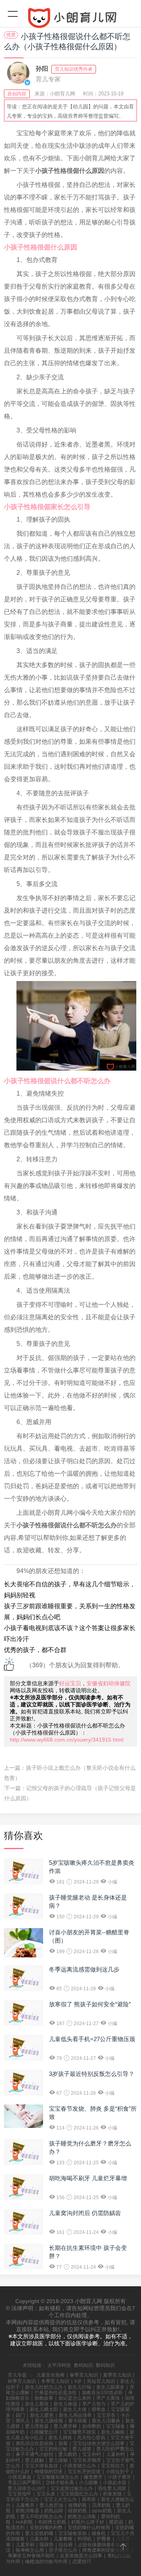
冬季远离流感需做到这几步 (84, 1969)
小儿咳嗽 (89, 2483)
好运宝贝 (70, 1683)
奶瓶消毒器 (27, 2511)
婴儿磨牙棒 (65, 2426)
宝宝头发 (46, 2494)
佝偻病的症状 (49, 2472)
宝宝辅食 (116, 2426)
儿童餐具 (25, 2505)
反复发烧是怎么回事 (81, 2556)
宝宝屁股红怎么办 (79, 2494)
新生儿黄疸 (37, 2404)
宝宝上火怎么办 (60, 2499)
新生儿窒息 (42, 2415)
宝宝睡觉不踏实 (80, 2432)
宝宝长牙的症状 (84, 2472)
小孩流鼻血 (20, 2477)
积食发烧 (112, 2494)
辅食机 (99, 2533)
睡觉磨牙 (93, 2477)
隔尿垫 (47, 2545)
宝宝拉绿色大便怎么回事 (99, 2443)
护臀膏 (104, 2539)
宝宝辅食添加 (72, 2533)
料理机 (85, 2539)
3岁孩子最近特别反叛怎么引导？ (92, 2074)
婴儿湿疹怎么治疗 (27, 2488)
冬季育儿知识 (55, 2381)
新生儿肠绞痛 (49, 2421)
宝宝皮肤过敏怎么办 (72, 2488)
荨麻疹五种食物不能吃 (31, 2556)
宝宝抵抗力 (113, 2466)
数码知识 (83, 2365)
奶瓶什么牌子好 (88, 2522)
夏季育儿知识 (117, 2375)
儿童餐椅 (63, 2539)
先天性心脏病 (91, 2438)
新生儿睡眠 (113, 2432)
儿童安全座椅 (51, 2375)
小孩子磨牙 (119, 2477)
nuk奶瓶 (24, 2522)
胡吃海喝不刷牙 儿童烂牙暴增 (88, 2178)
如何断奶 (92, 2426)
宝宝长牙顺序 (87, 2460)
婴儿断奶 (68, 2454)
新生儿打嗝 (80, 2387)
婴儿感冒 (82, 2449)
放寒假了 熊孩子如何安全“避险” (90, 2004)
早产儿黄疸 (108, 2398)
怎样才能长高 (60, 2483)
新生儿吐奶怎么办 (44, 2387)
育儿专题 (17, 2375)
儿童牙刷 (25, 2545)
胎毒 (63, 2443)
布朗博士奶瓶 (52, 2522)
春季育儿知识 (84, 2375)
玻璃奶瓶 (78, 2505)
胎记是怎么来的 (75, 2398)
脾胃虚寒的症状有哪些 (106, 2550)
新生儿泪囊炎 (106, 2421)
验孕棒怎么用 (30, 2550)
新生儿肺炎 (60, 2438)
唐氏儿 (23, 2421)
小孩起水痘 (115, 2483)
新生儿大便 (75, 2409)
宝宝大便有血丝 (42, 2466)
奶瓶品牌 (54, 2511)
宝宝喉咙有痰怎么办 (58, 2477)
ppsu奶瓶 (102, 2511)
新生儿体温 (65, 2404)
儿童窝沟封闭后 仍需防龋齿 (85, 2213)
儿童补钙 (116, 2454)
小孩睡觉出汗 (44, 2432)
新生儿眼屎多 (110, 2387)
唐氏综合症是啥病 (34, 2443)
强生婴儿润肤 (112, 2488)
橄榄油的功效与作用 (46, 2562)
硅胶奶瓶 (78, 2511)
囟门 (20, 2415)
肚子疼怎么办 (63, 2550)
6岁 (78, 2381)
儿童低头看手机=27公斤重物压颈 (92, 2039)
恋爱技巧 (82, 2562)
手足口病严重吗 (24, 2483)
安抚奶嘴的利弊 (46, 2528)
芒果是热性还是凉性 (56, 2393)
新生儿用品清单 (75, 2415)
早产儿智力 (94, 2404)
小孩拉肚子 (117, 2472)
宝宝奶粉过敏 (53, 2449)
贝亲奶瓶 (101, 2505)
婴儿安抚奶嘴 (39, 2533)
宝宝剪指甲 (20, 2494)
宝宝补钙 (92, 2454)
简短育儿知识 (101, 2381)
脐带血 (99, 2409)
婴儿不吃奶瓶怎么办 (42, 2517)
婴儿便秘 (58, 2460)
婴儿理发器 (37, 2426)
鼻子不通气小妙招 (34, 2454)
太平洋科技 (59, 2365)
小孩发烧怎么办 (80, 2466)
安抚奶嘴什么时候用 (89, 2528)
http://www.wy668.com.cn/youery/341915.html (67, 1740)
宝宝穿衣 (106, 2415)
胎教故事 (44, 2398)
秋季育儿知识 (22, 2381)
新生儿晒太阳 (44, 2409)
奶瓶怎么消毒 (82, 2517)
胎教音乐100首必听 (102, 2393)
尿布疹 (89, 2499)
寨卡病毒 (78, 2421)
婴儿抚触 (34, 2460)
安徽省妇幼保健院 (108, 1683)
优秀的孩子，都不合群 (35, 1650)
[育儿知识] (70, 20)
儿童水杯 (39, 2539)
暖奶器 (116, 2522)
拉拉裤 (66, 2545)
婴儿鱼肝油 (51, 2505)
